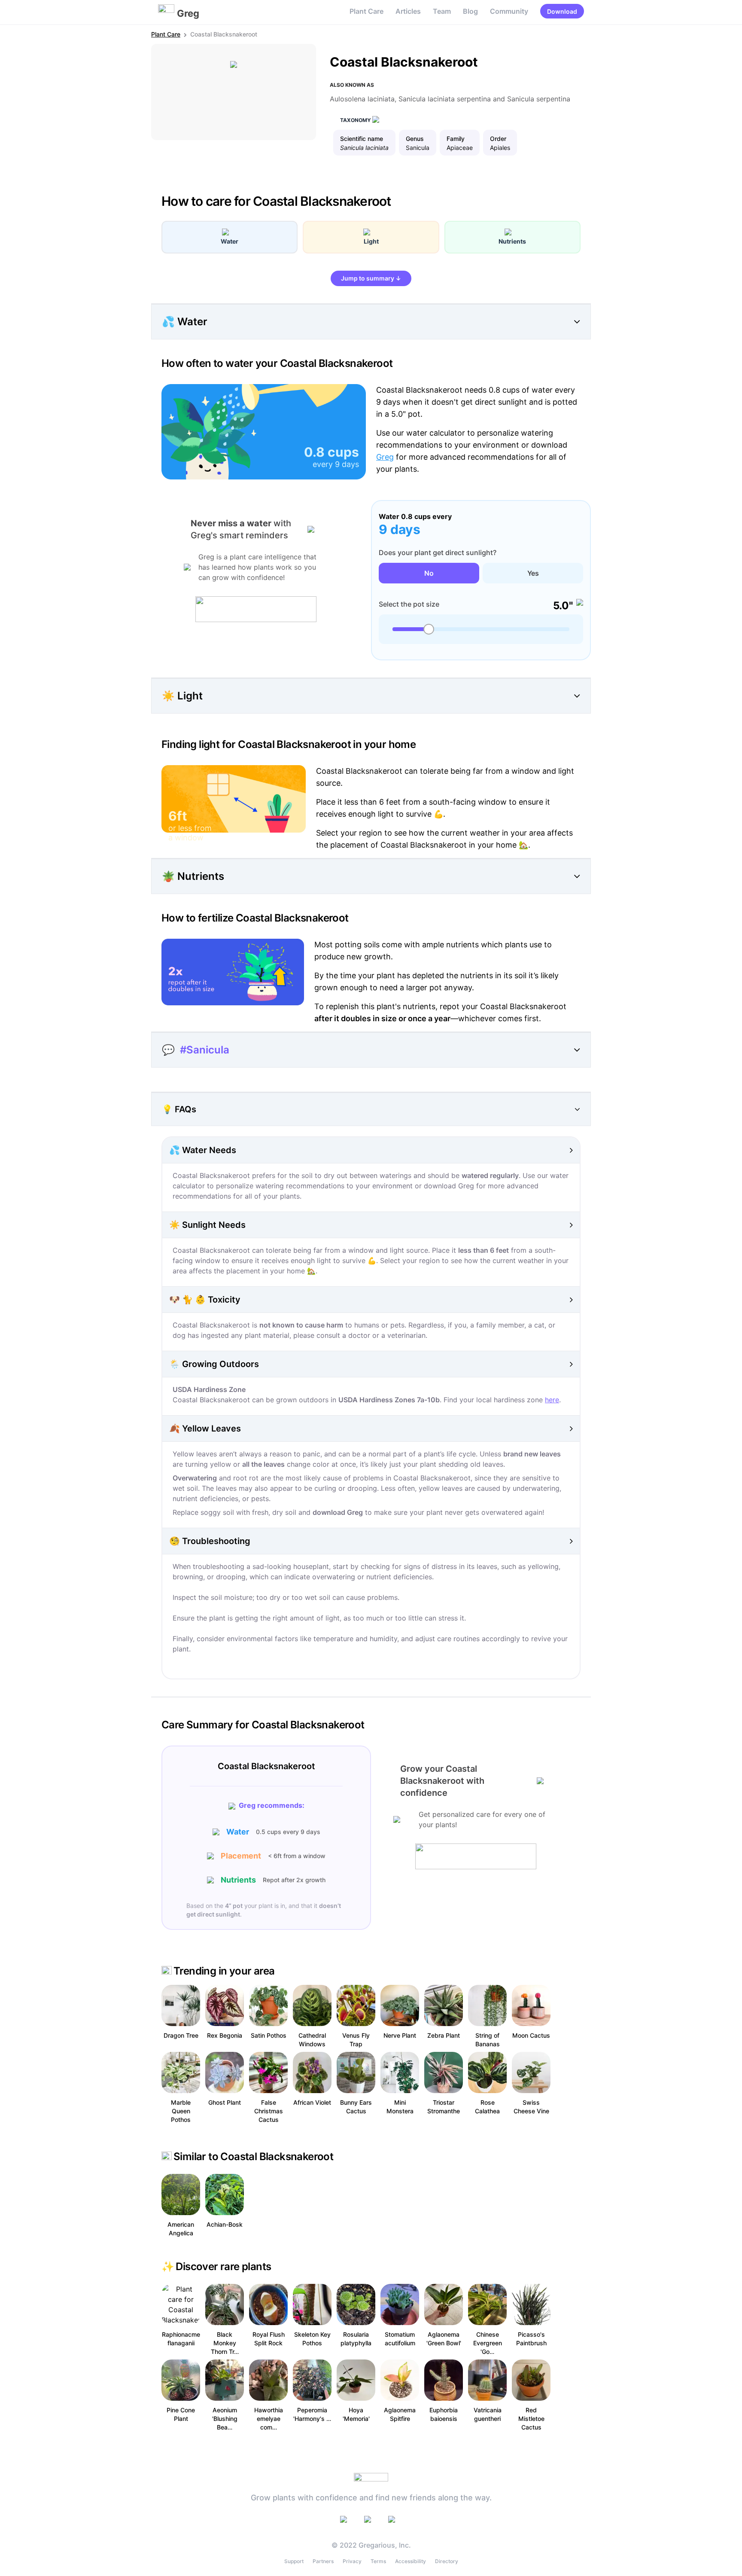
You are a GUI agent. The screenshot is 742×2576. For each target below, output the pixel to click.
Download (562, 11)
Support (294, 2561)
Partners (323, 2561)
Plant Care (366, 11)
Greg (385, 457)
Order (498, 139)
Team (442, 11)
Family (456, 139)
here (552, 1400)
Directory (447, 2561)
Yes (533, 573)
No (429, 573)
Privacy (352, 2561)
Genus (415, 139)
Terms (378, 2561)
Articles (408, 11)
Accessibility (411, 2561)
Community (509, 11)
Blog (470, 11)
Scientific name (362, 139)
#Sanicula (205, 1050)
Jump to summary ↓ (371, 278)
